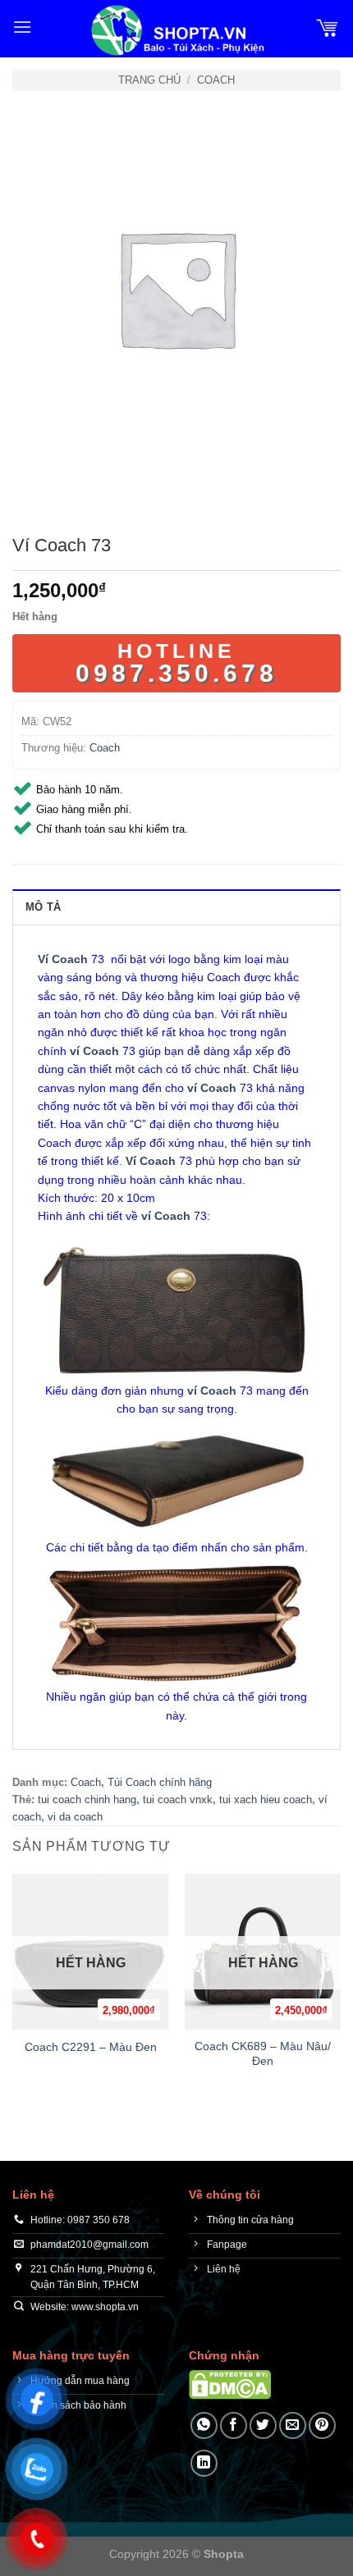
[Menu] (22, 27)
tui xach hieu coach (266, 1800)
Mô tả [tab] (43, 907)
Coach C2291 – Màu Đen (91, 2047)
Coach (216, 80)
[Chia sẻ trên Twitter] (263, 2425)
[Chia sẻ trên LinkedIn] (204, 2463)
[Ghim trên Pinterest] (322, 2425)
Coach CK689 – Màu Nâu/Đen (263, 2054)
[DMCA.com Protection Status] (230, 2384)
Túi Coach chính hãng (160, 1782)
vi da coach (75, 1817)
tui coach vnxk (178, 1800)
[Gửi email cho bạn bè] (293, 2425)
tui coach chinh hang (87, 1800)
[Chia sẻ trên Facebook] (234, 2425)
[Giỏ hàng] (328, 27)
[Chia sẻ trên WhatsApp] (204, 2425)
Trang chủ (149, 80)
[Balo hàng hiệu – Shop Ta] (176, 30)
